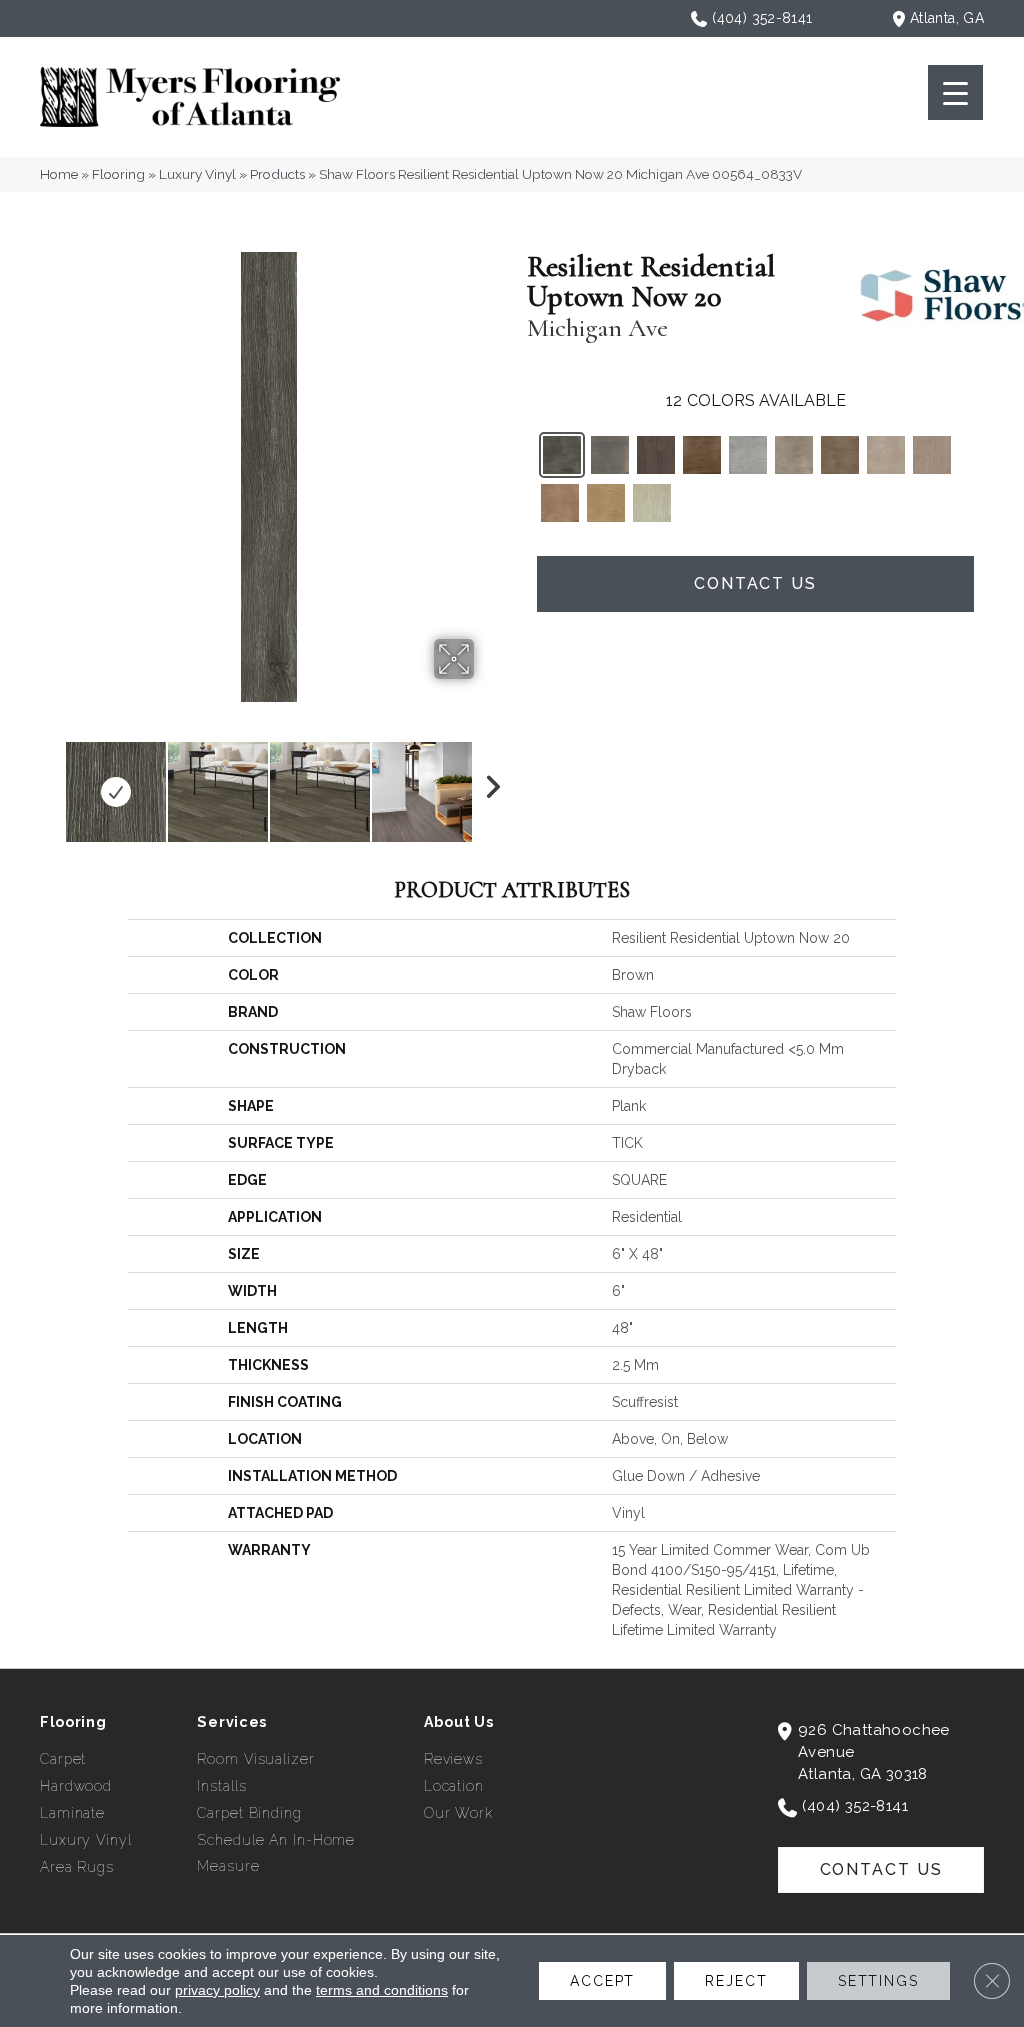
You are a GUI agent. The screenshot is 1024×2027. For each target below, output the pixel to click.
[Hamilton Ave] (748, 455)
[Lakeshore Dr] (840, 455)
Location (454, 1786)
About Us (459, 1722)
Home (59, 174)
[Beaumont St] (610, 455)
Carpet (63, 1759)
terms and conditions (382, 1990)
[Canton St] (702, 455)
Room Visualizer (255, 1759)
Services (232, 1722)
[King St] (794, 455)
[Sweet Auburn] (652, 503)
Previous (50, 782)
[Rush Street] (560, 503)
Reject (736, 1981)
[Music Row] (886, 455)
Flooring (118, 174)
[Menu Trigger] (955, 92)
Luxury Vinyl (197, 174)
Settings (878, 1981)
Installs (221, 1786)
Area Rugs (77, 1867)
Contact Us (755, 583)
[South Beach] (606, 503)
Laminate (72, 1813)
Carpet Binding (249, 1813)
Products (277, 174)
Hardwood (76, 1786)
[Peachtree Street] (932, 455)
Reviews (453, 1759)
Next (487, 782)
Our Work (458, 1813)
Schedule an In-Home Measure (276, 1853)
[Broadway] (656, 455)
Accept (602, 1981)
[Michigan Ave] (562, 455)
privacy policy (217, 1990)
